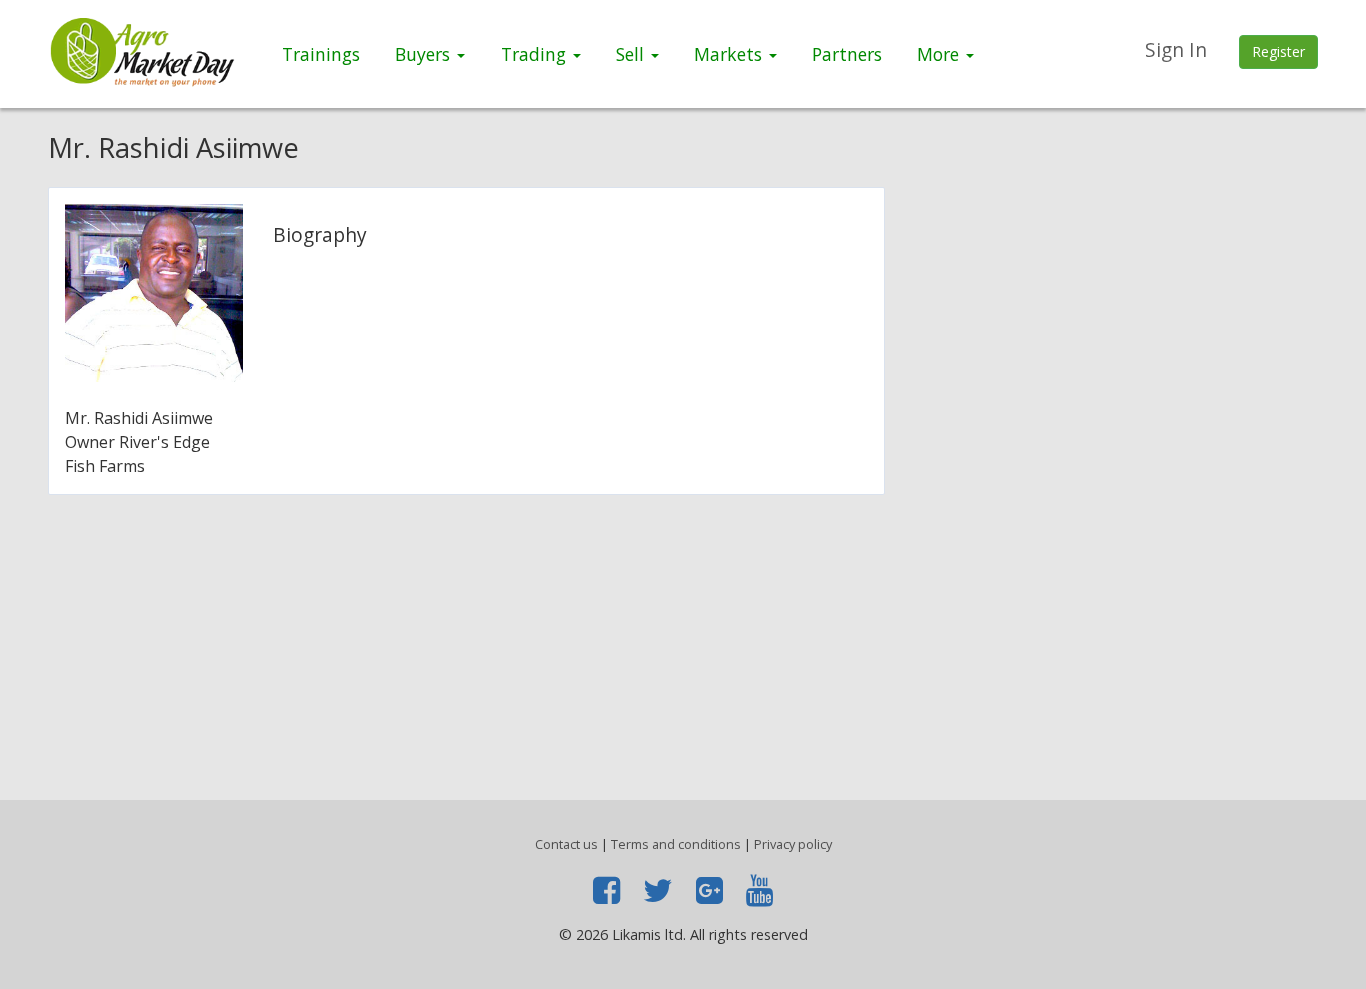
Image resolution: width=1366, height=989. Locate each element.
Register (1278, 51)
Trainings (321, 54)
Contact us (566, 844)
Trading (536, 54)
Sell (632, 54)
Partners (847, 54)
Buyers (425, 54)
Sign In (1176, 49)
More (940, 54)
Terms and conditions (676, 844)
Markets (730, 54)
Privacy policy (793, 844)
